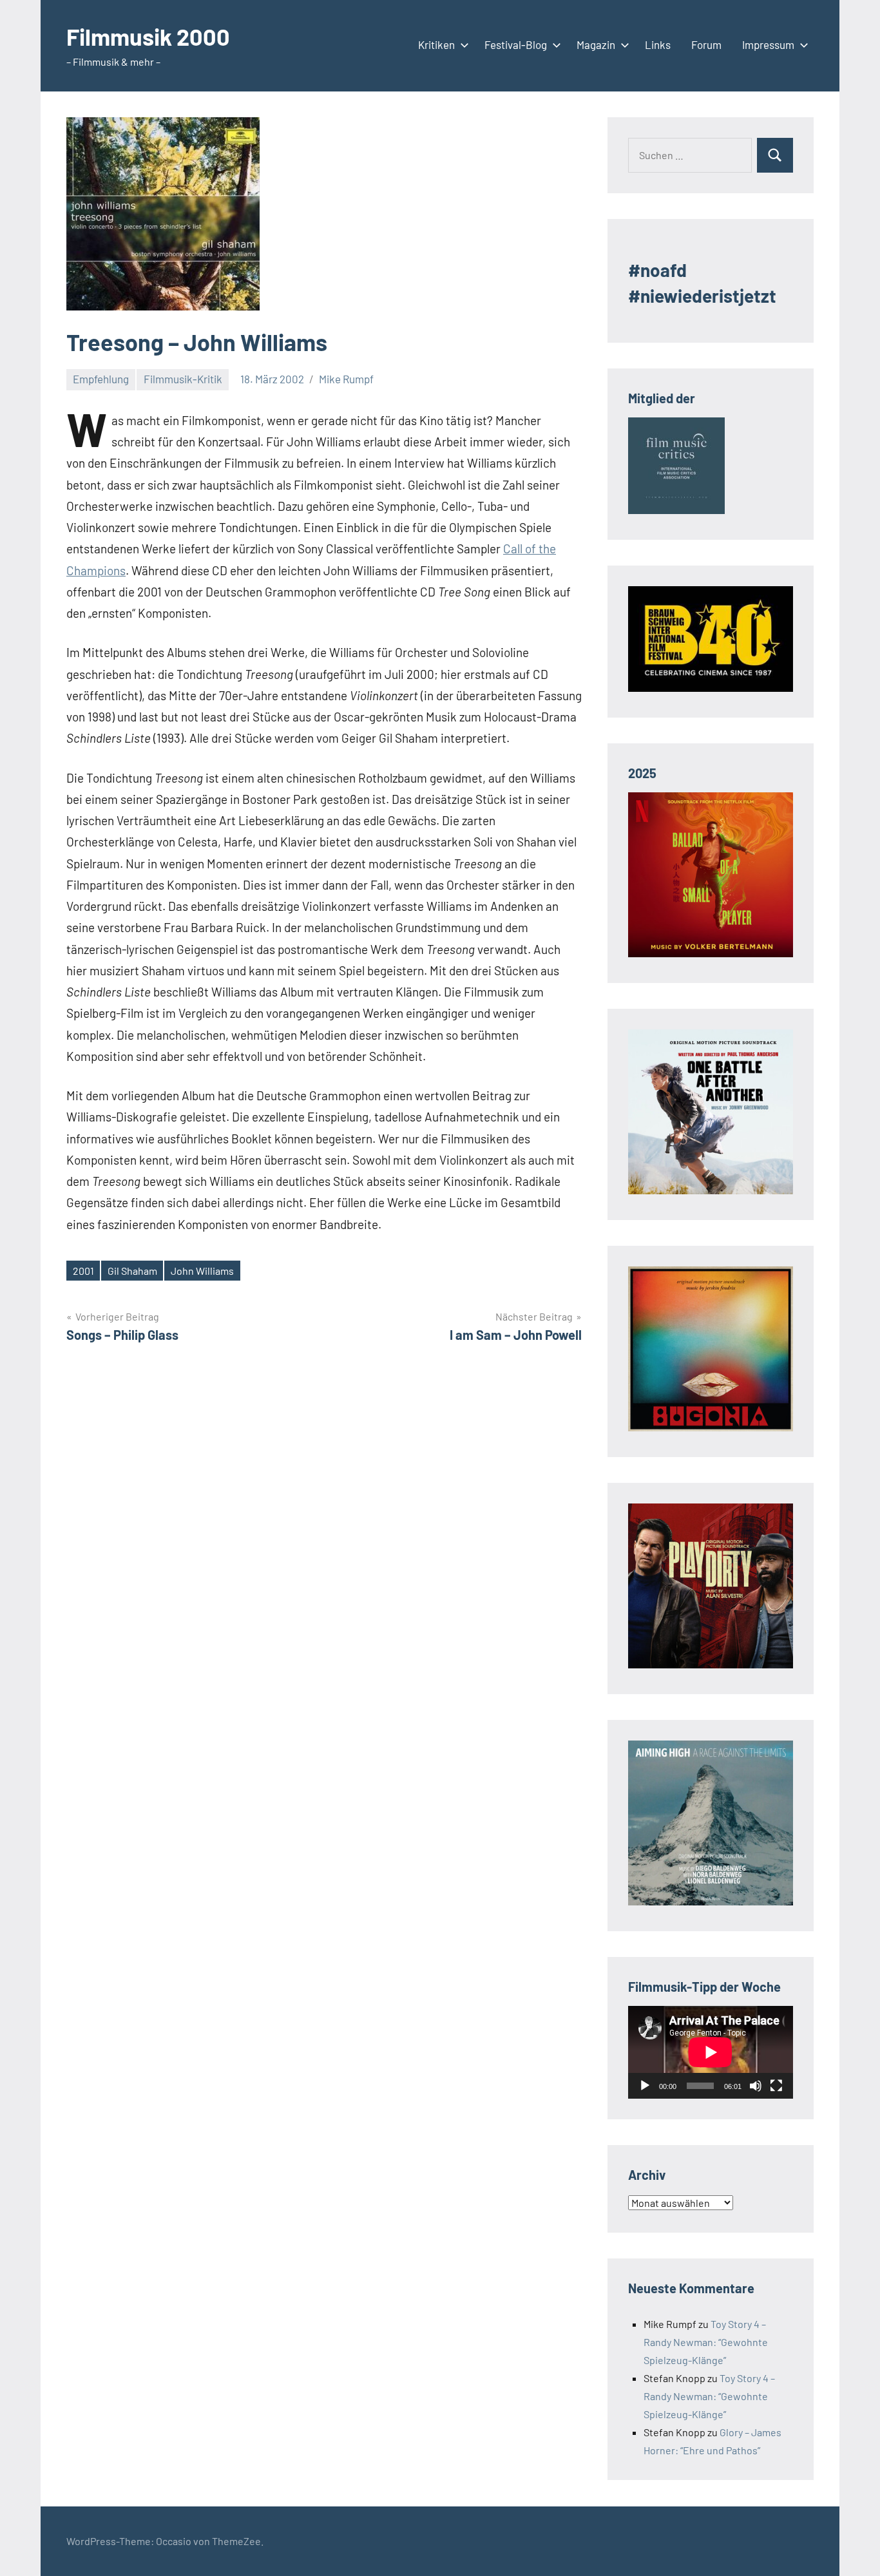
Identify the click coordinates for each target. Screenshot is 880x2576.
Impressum (768, 44)
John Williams (202, 1271)
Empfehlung (101, 379)
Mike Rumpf (346, 379)
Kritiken (436, 44)
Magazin (596, 44)
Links (658, 44)
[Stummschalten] (756, 2086)
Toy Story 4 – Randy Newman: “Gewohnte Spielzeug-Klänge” (706, 2342)
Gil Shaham (132, 1271)
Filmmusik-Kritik (183, 379)
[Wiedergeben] (645, 2086)
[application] (711, 2052)
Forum (706, 44)
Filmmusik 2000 (148, 36)
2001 (83, 1271)
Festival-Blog (516, 44)
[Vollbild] (776, 2086)
